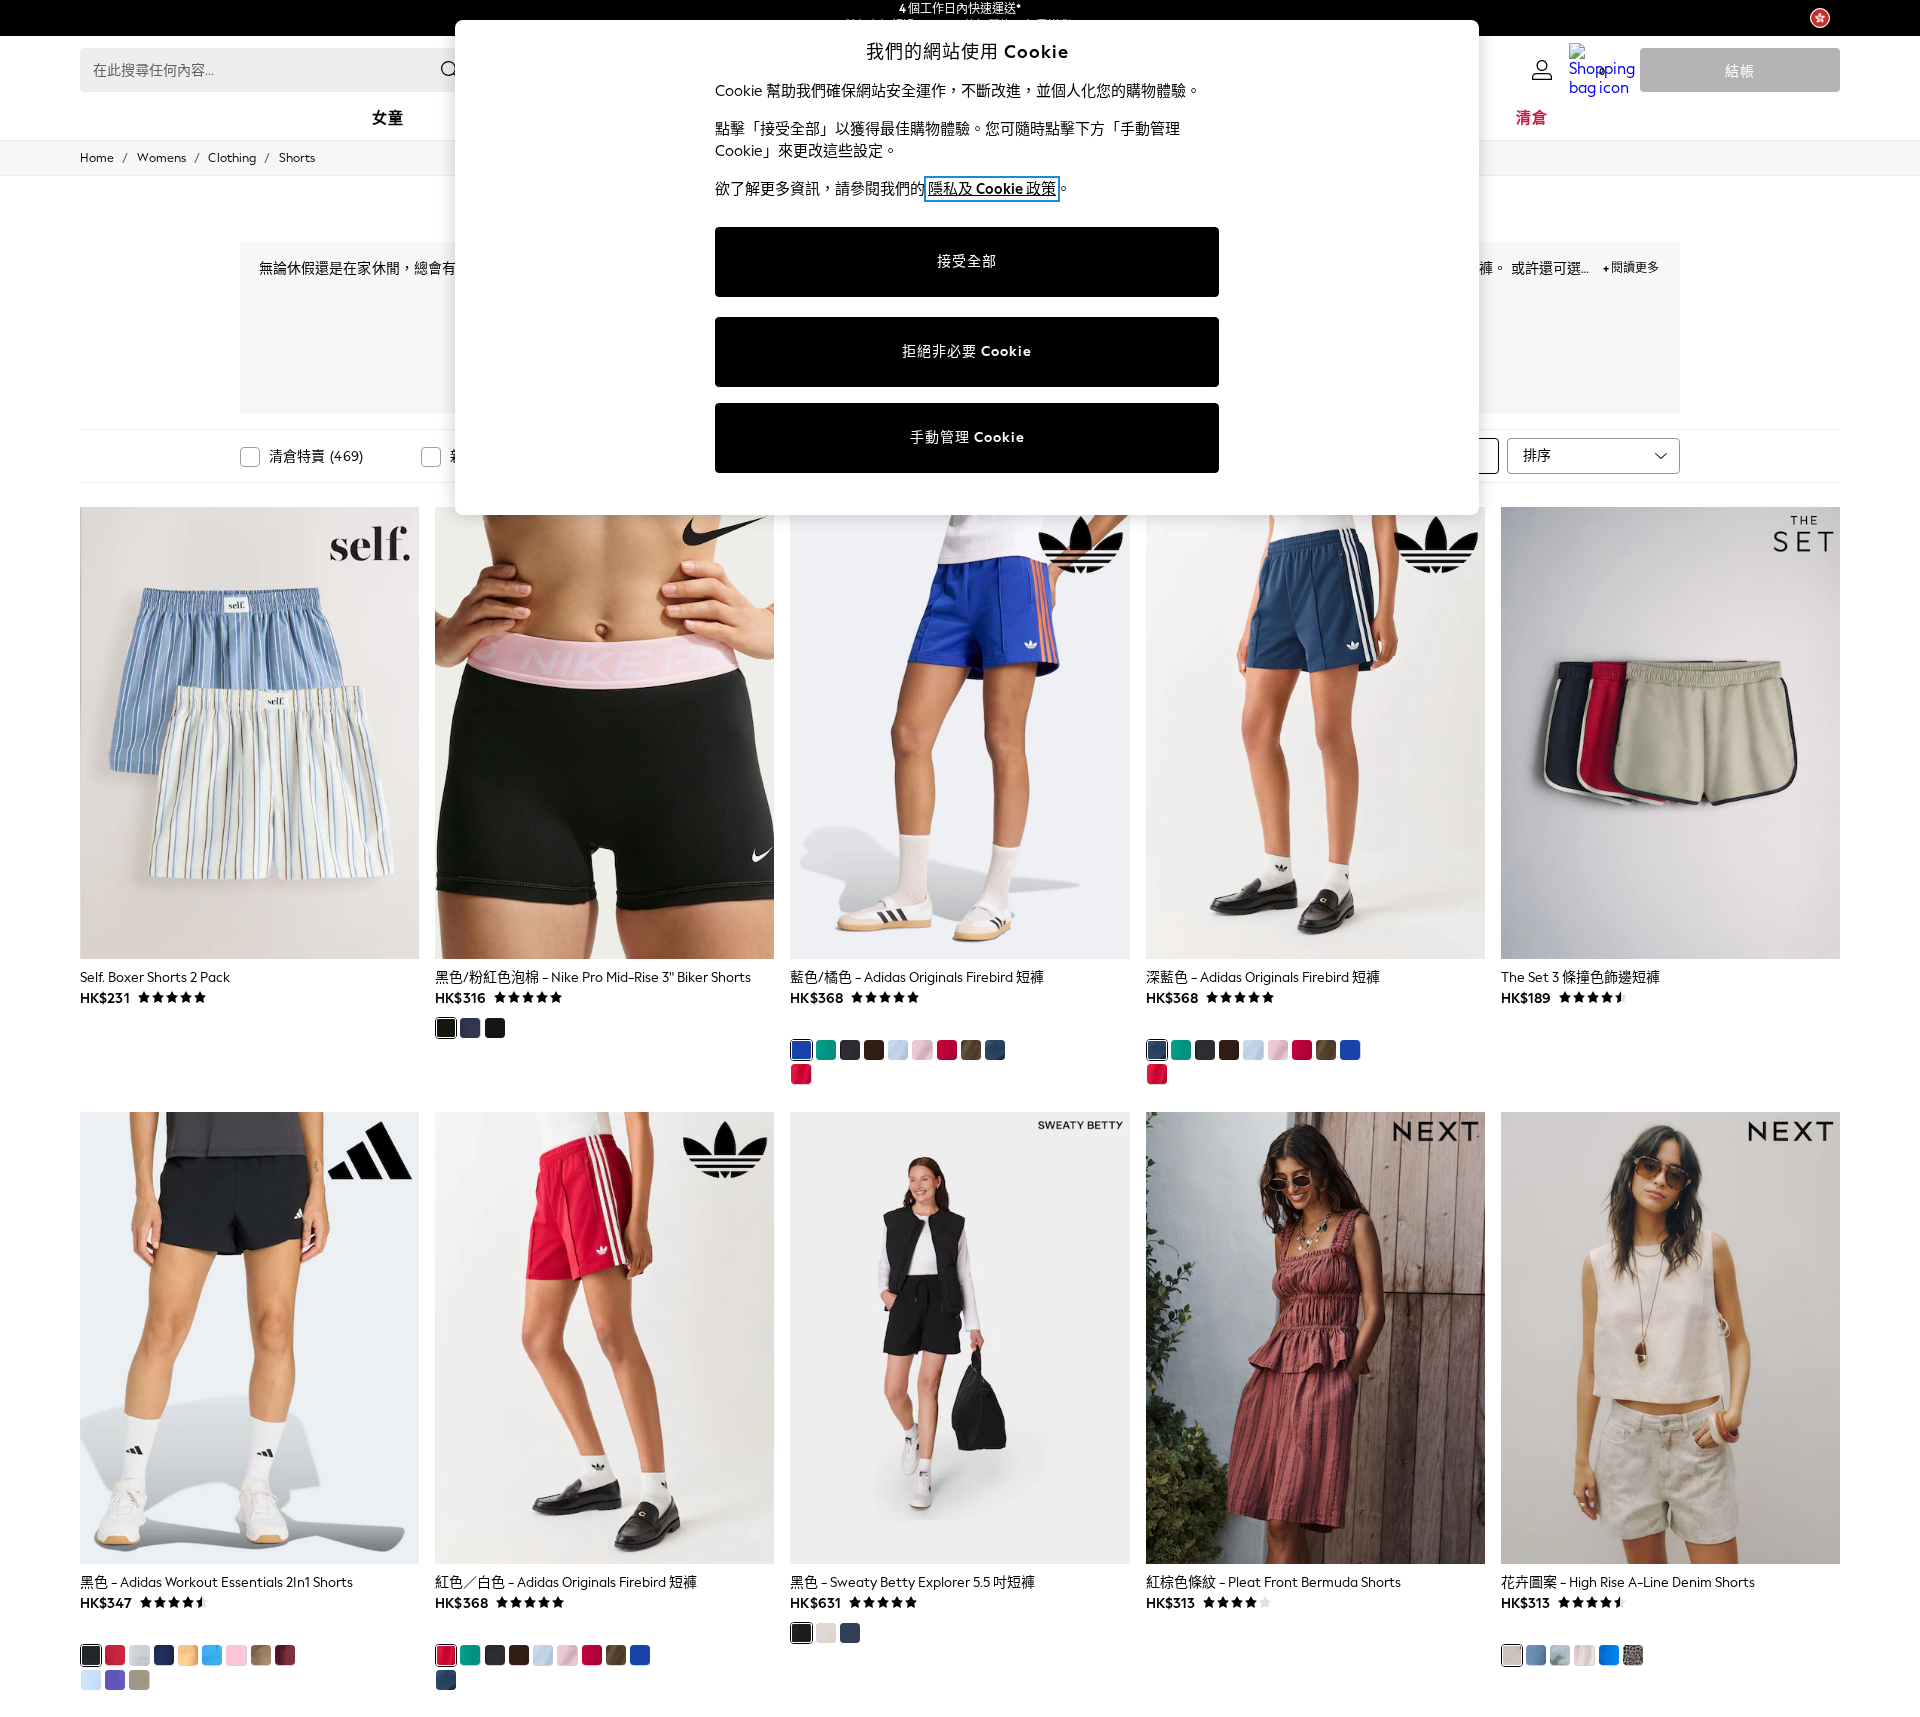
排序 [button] (1537, 455)
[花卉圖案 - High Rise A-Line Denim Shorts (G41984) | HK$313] (1670, 1338)
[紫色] (115, 1680)
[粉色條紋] (1584, 1655)
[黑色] (850, 1050)
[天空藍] (91, 1680)
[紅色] (947, 1050)
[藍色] (898, 1050)
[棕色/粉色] (874, 1050)
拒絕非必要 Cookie (967, 351)
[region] (967, 267)
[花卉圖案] (1512, 1655)
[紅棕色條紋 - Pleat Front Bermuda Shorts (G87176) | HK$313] (1315, 1338)
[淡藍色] (164, 1655)
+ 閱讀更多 (1631, 265)
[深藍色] (995, 1050)
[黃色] (188, 1655)
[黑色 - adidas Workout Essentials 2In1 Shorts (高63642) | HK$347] (249, 1338)
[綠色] (826, 1050)
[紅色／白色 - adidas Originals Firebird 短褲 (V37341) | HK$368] (604, 1338)
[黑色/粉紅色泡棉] (446, 1028)
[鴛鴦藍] (139, 1655)
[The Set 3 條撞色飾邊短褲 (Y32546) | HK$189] (1670, 733)
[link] (1542, 70)
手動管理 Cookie (967, 437)
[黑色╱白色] (495, 1028)
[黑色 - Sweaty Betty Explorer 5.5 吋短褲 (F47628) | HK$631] (959, 1338)
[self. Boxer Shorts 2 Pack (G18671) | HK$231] (249, 733)
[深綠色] (139, 1680)
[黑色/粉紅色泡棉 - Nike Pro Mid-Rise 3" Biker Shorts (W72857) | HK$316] (604, 733)
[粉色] (922, 1050)
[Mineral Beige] (826, 1633)
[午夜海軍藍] (470, 1028)
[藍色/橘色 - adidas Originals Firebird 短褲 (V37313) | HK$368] (959, 733)
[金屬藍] (1609, 1655)
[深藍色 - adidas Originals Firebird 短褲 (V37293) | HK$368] (1315, 733)
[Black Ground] (236, 1655)
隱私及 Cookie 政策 (992, 189)
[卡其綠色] (971, 1050)
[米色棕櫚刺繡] (1560, 1655)
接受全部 (967, 261)
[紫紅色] (285, 1655)
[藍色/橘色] (801, 1050)
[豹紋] (1633, 1655)
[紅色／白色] (801, 1074)
